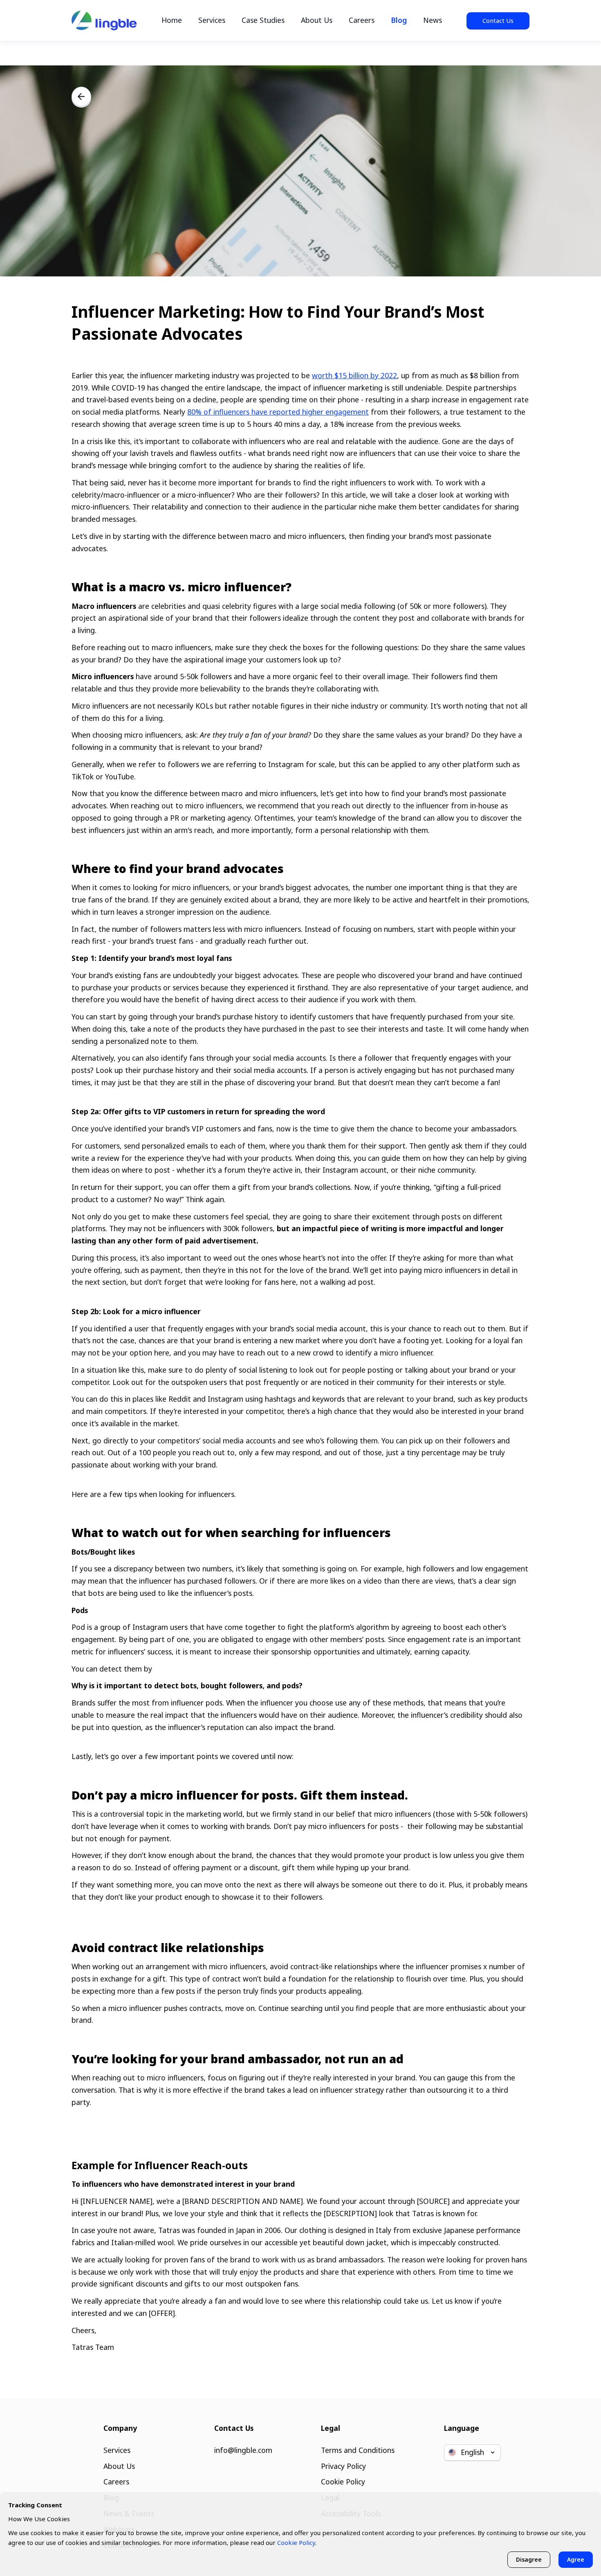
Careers (362, 20)
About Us (317, 20)
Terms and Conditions (358, 2450)
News (433, 20)
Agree (576, 2559)
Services (212, 20)
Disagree (529, 2559)
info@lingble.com (243, 2450)
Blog (399, 20)
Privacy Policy (343, 2466)
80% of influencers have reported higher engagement (278, 412)
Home (172, 20)
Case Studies (263, 20)
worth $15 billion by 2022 (354, 375)
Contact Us (498, 20)
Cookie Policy (343, 2482)
